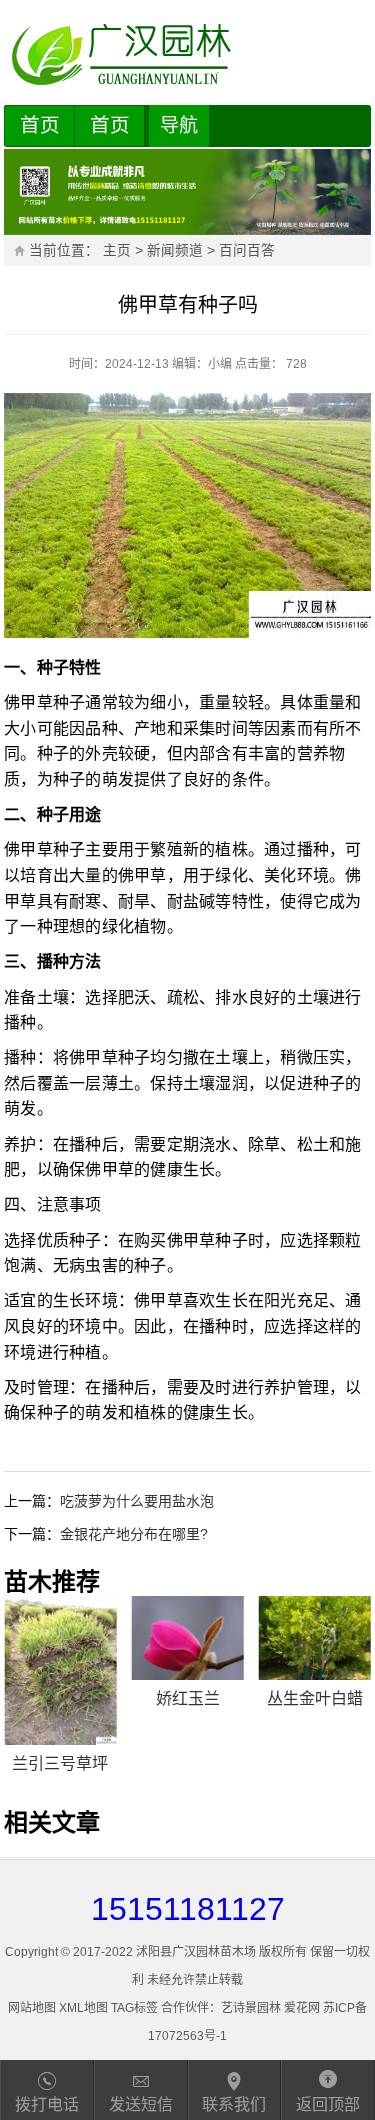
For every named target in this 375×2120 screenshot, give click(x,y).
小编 (220, 364)
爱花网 (302, 2008)
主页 (117, 250)
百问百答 (247, 250)
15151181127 (188, 1909)
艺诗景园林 (251, 2008)
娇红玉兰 (188, 1698)
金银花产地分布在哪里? (134, 1534)
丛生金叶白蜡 (315, 1698)
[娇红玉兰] (188, 1638)
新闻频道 (175, 250)
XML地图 (83, 2008)
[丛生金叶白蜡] (315, 1638)
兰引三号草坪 (60, 1763)
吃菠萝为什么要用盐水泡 (137, 1501)
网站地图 (32, 2008)
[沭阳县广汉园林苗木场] (187, 55)
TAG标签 (134, 2008)
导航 (179, 125)
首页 (40, 125)
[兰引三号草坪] (60, 1671)
